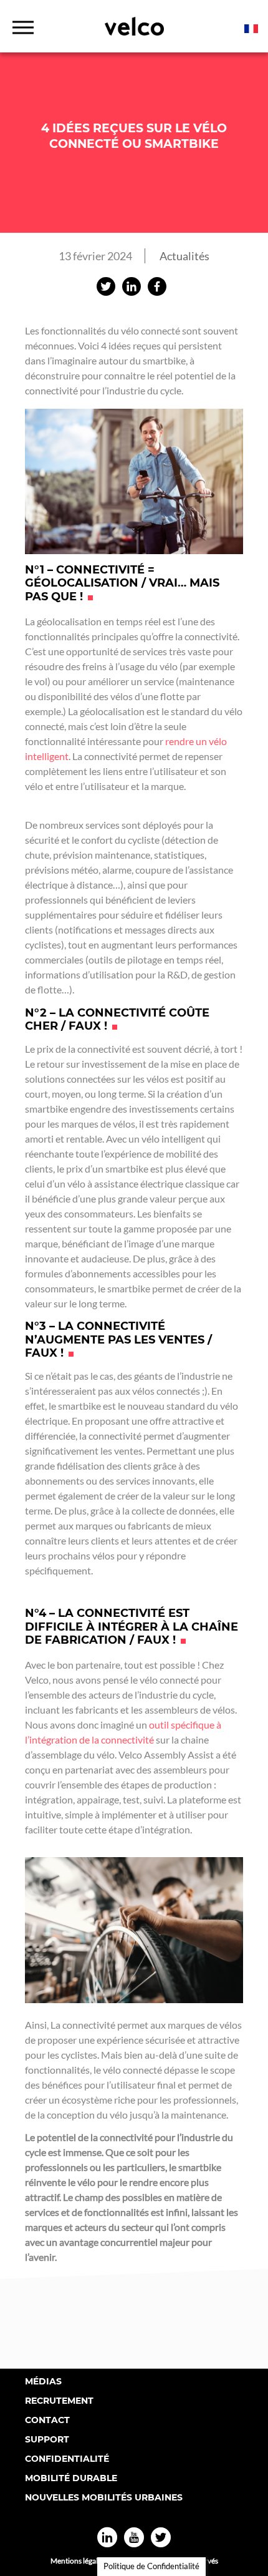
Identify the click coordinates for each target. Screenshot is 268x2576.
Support (47, 2439)
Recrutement (59, 2401)
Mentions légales (78, 2561)
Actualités (184, 256)
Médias (43, 2381)
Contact (47, 2420)
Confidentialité (67, 2459)
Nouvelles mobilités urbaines (104, 2497)
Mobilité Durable (71, 2478)
